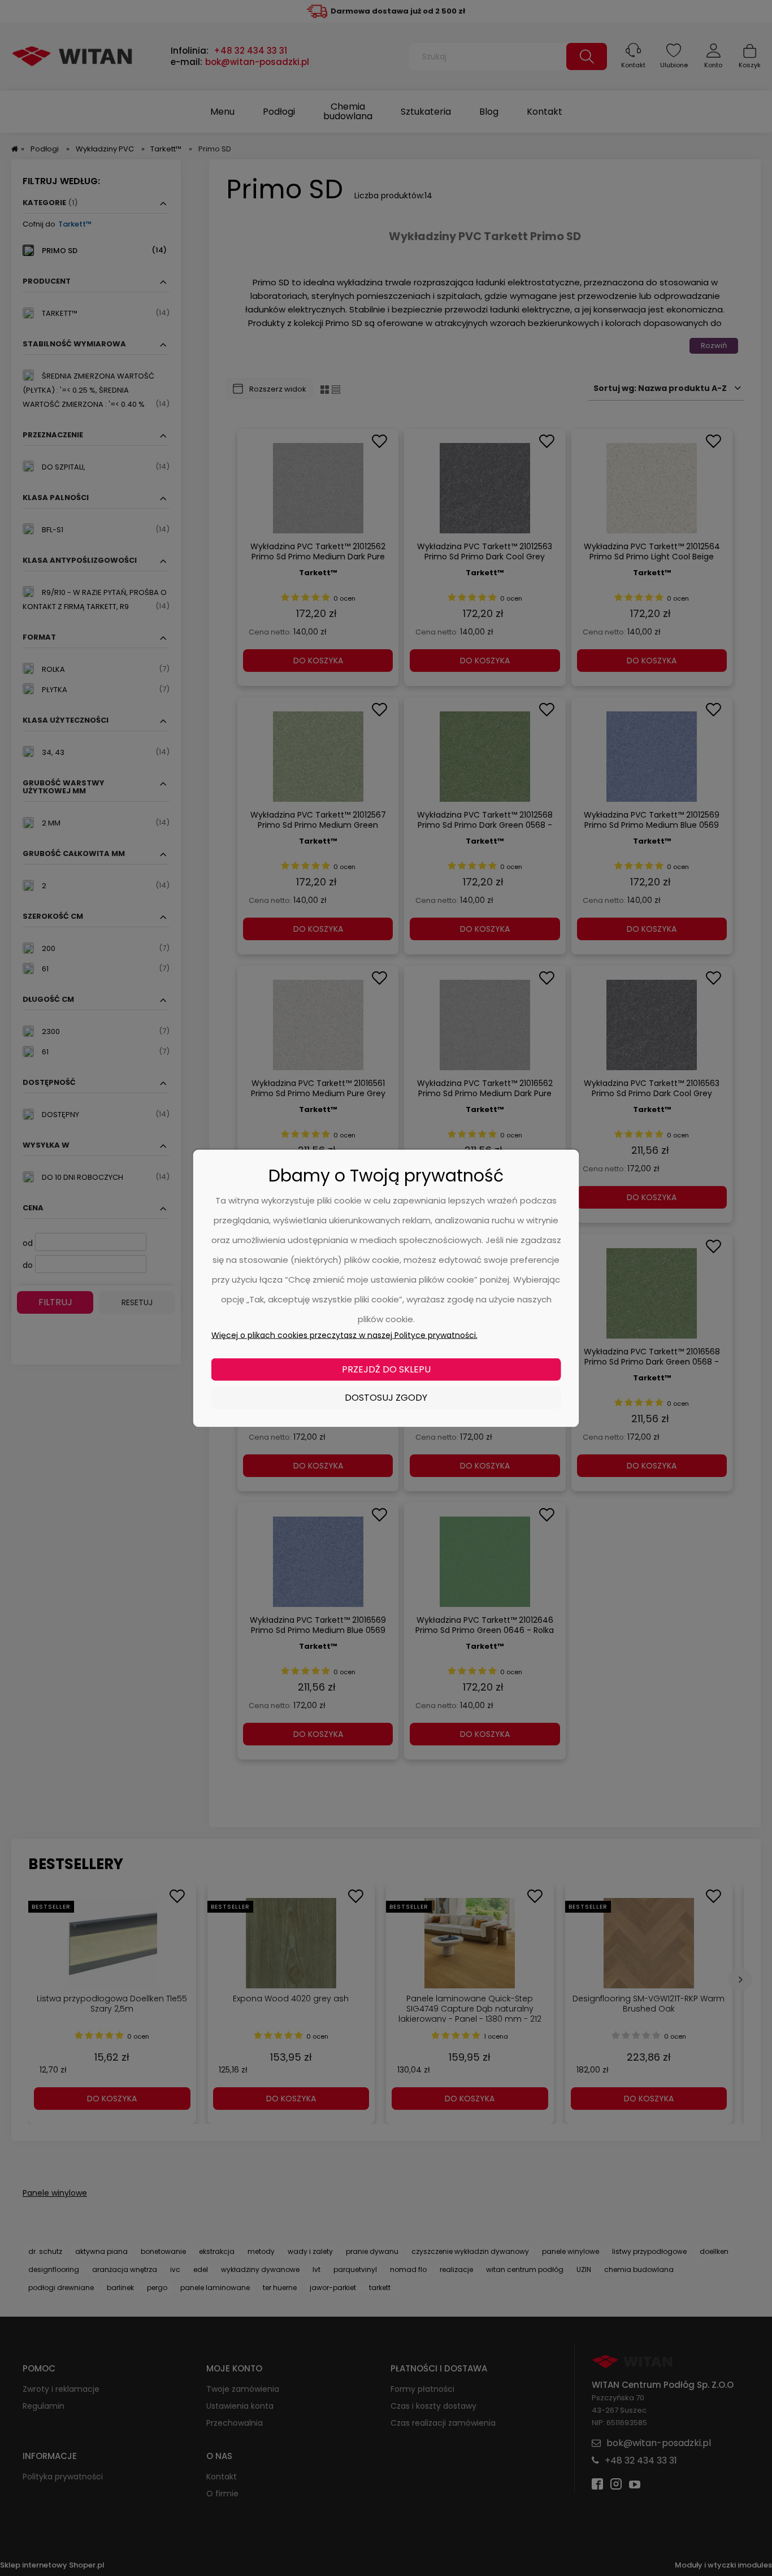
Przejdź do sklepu (386, 1369)
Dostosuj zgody (386, 1397)
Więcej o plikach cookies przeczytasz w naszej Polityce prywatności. (344, 1335)
